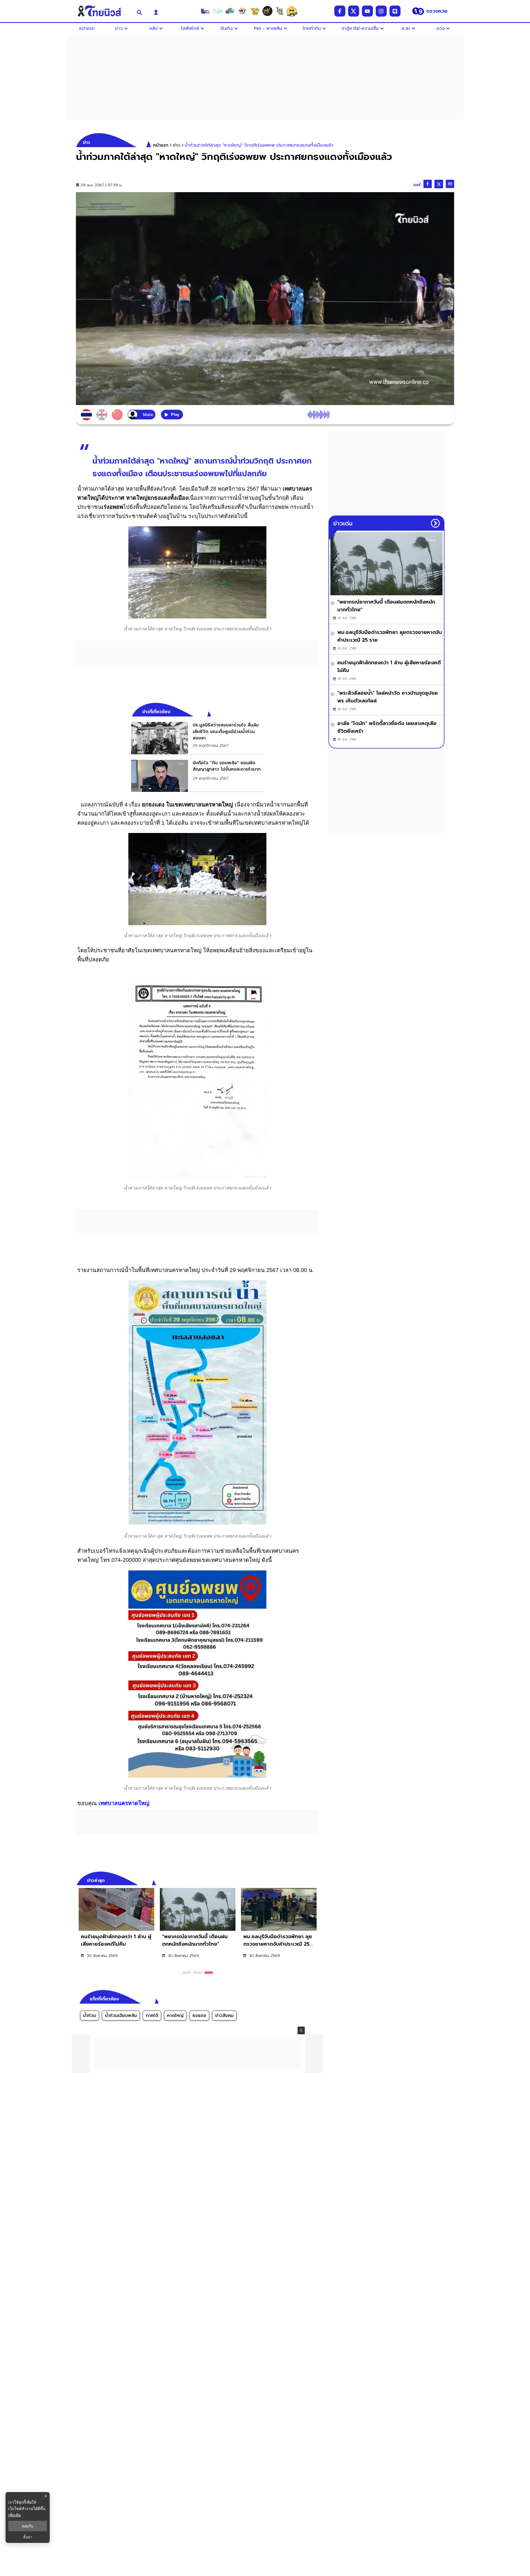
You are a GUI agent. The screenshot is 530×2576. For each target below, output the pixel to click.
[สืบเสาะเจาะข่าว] (205, 11)
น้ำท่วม (90, 2016)
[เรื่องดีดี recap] (218, 11)
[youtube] (367, 11)
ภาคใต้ (152, 2016)
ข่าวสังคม (224, 2016)
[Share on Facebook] (428, 184)
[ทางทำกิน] (255, 11)
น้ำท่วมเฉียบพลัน (121, 2016)
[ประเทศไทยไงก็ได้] (292, 11)
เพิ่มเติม (15, 2515)
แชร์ (417, 185)
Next (316, 1880)
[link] (197, 738)
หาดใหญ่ (175, 2016)
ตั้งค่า (28, 2537)
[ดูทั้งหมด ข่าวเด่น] (435, 523)
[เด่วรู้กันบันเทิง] (230, 11)
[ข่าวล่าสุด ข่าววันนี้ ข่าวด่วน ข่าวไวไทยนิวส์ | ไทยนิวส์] (103, 11)
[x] (354, 11)
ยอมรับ (28, 2526)
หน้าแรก (161, 145)
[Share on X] (439, 184)
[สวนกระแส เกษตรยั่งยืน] (280, 11)
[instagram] (381, 11)
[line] (395, 11)
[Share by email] (450, 184)
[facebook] (340, 11)
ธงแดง (199, 2016)
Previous (306, 1880)
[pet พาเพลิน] (242, 11)
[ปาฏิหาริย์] (267, 11)
